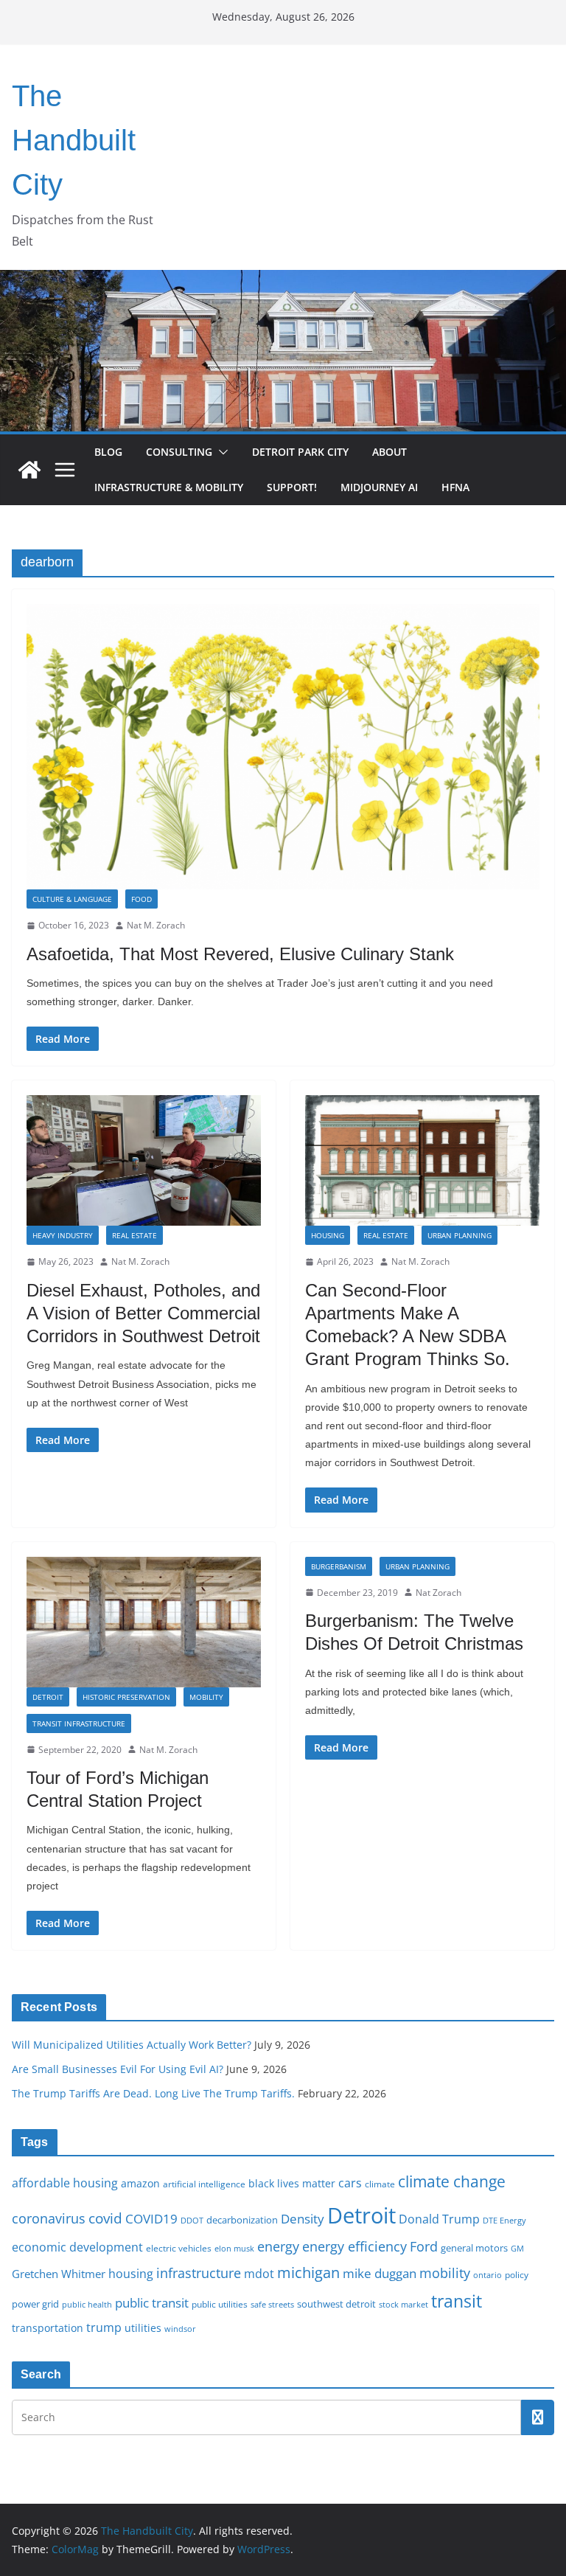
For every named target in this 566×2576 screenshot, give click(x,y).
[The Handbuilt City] (283, 280)
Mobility (206, 1697)
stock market (403, 2304)
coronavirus (49, 2218)
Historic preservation (126, 1697)
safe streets (272, 2304)
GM (517, 2249)
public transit (152, 2303)
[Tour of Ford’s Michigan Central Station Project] (144, 1622)
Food (141, 899)
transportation (48, 2328)
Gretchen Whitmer (59, 2274)
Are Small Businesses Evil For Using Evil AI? (118, 2069)
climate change (452, 2181)
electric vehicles (179, 2248)
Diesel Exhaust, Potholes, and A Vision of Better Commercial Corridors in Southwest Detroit (143, 1313)
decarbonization (242, 2220)
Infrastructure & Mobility (169, 487)
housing (131, 2274)
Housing (328, 1235)
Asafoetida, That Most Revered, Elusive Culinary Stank (240, 954)
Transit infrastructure (79, 1723)
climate (380, 2184)
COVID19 (151, 2219)
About (389, 452)
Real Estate (134, 1235)
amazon (140, 2183)
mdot (259, 2274)
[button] (220, 452)
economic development (77, 2247)
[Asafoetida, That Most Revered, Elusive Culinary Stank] (283, 747)
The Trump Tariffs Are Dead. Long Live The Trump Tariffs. (153, 2093)
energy (278, 2246)
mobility (445, 2273)
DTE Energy (504, 2221)
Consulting (179, 452)
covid (105, 2218)
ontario (488, 2275)
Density (303, 2219)
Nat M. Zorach (156, 925)
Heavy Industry (63, 1235)
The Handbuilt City (74, 140)
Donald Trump (439, 2219)
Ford (424, 2246)
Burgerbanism (339, 1566)
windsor (180, 2329)
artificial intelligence (204, 2184)
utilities (143, 2328)
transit (457, 2301)
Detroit (48, 1697)
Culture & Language (72, 899)
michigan (308, 2272)
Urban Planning (460, 1235)
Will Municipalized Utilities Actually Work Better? (132, 2045)
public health (87, 2304)
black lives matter (292, 2183)
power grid (35, 2304)
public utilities (220, 2304)
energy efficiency (354, 2246)
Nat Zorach (439, 1593)
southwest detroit (336, 2304)
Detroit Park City (300, 452)
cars (350, 2183)
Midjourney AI (379, 487)
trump (104, 2327)
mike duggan (380, 2273)
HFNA (455, 487)
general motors (474, 2248)
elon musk (234, 2248)
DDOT (192, 2220)
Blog (108, 452)
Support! (292, 487)
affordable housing (65, 2183)
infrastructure (199, 2273)
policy (517, 2274)
